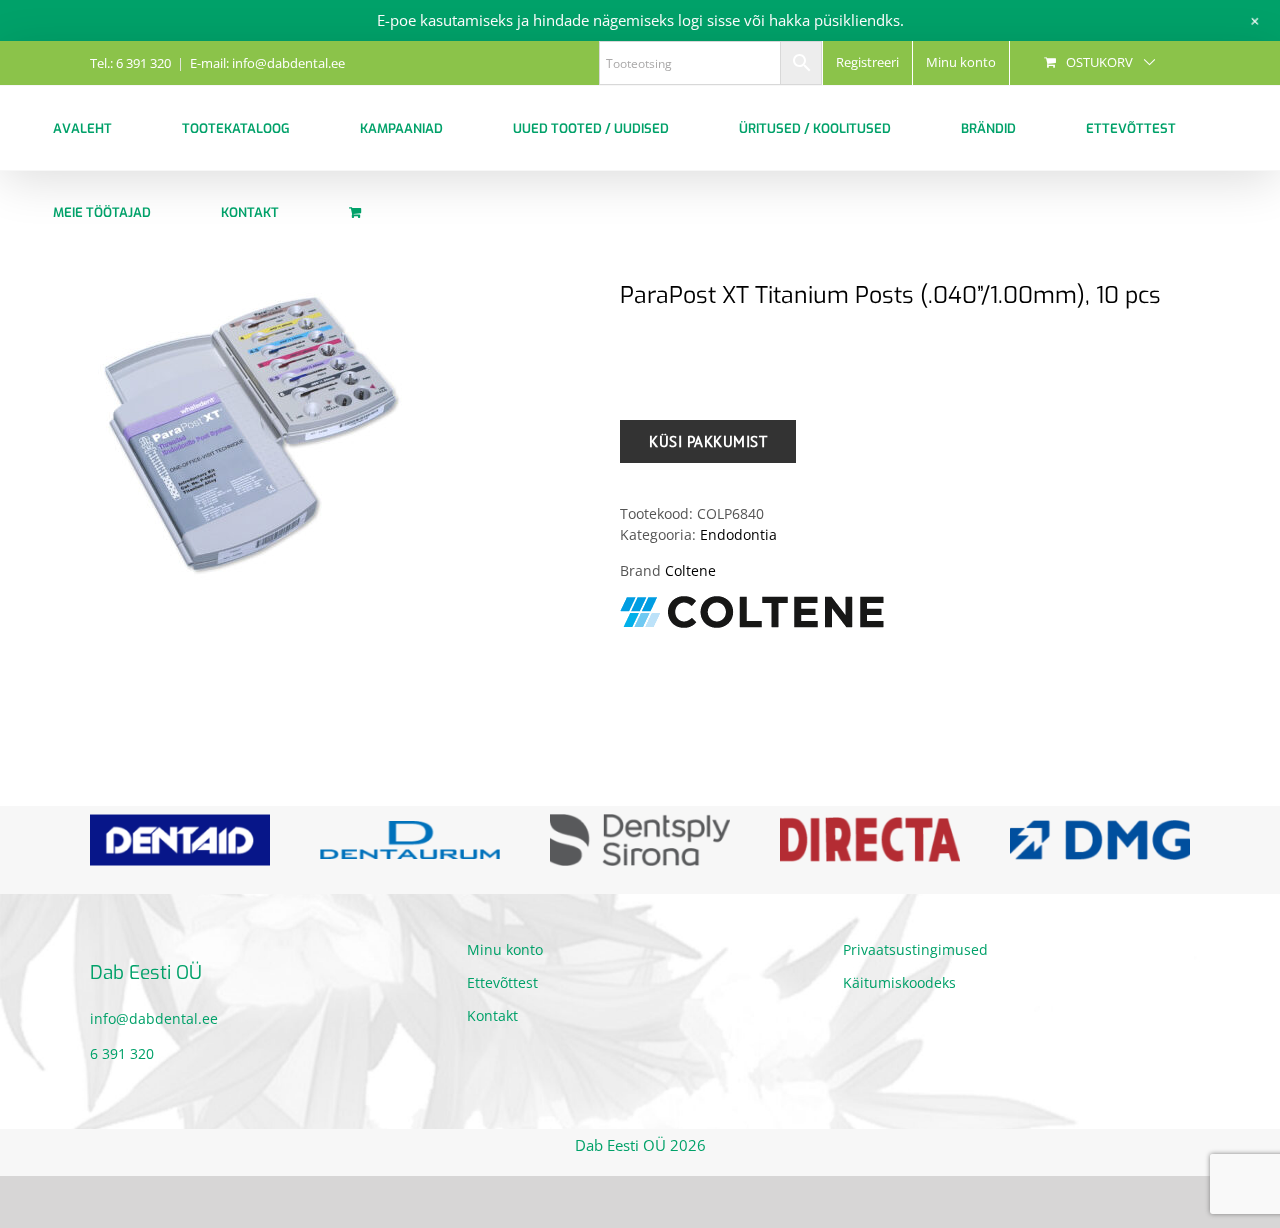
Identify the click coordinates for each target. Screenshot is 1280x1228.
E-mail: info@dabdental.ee (267, 63)
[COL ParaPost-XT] (340, 434)
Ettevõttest (502, 982)
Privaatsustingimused (915, 949)
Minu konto (505, 949)
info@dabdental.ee (154, 1018)
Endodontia (738, 534)
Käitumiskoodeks (899, 982)
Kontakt (492, 1015)
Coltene (690, 570)
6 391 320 (122, 1053)
